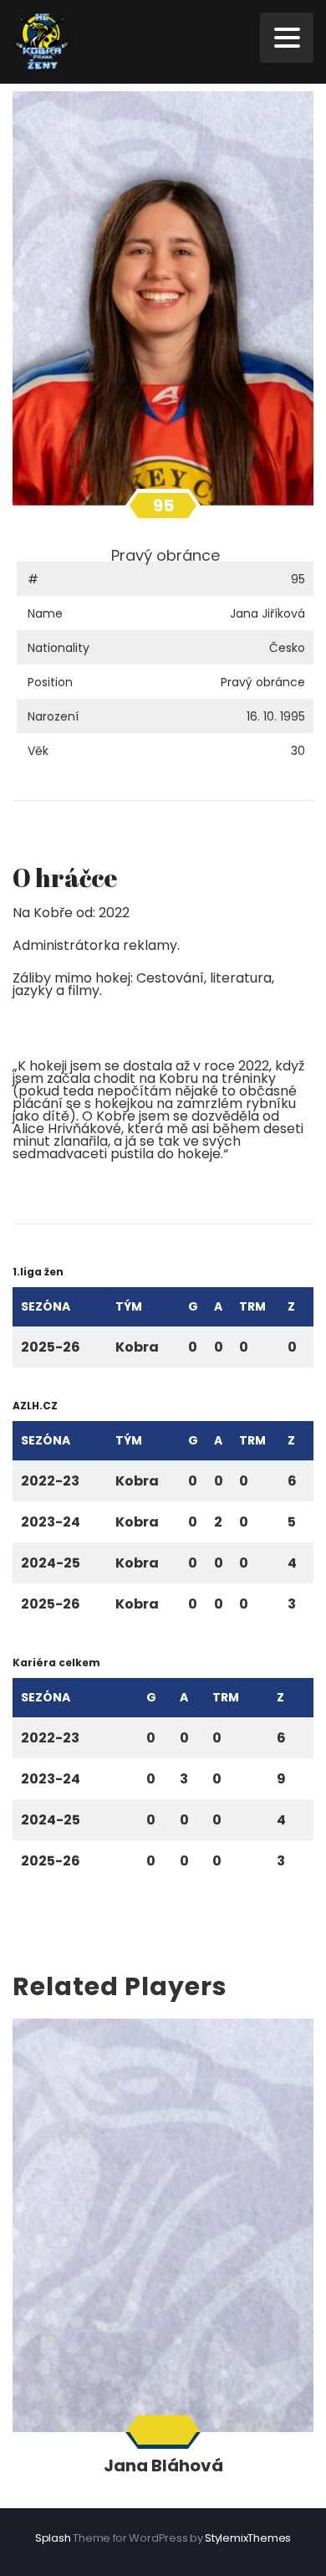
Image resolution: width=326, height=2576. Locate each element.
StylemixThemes (248, 2538)
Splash (53, 2538)
